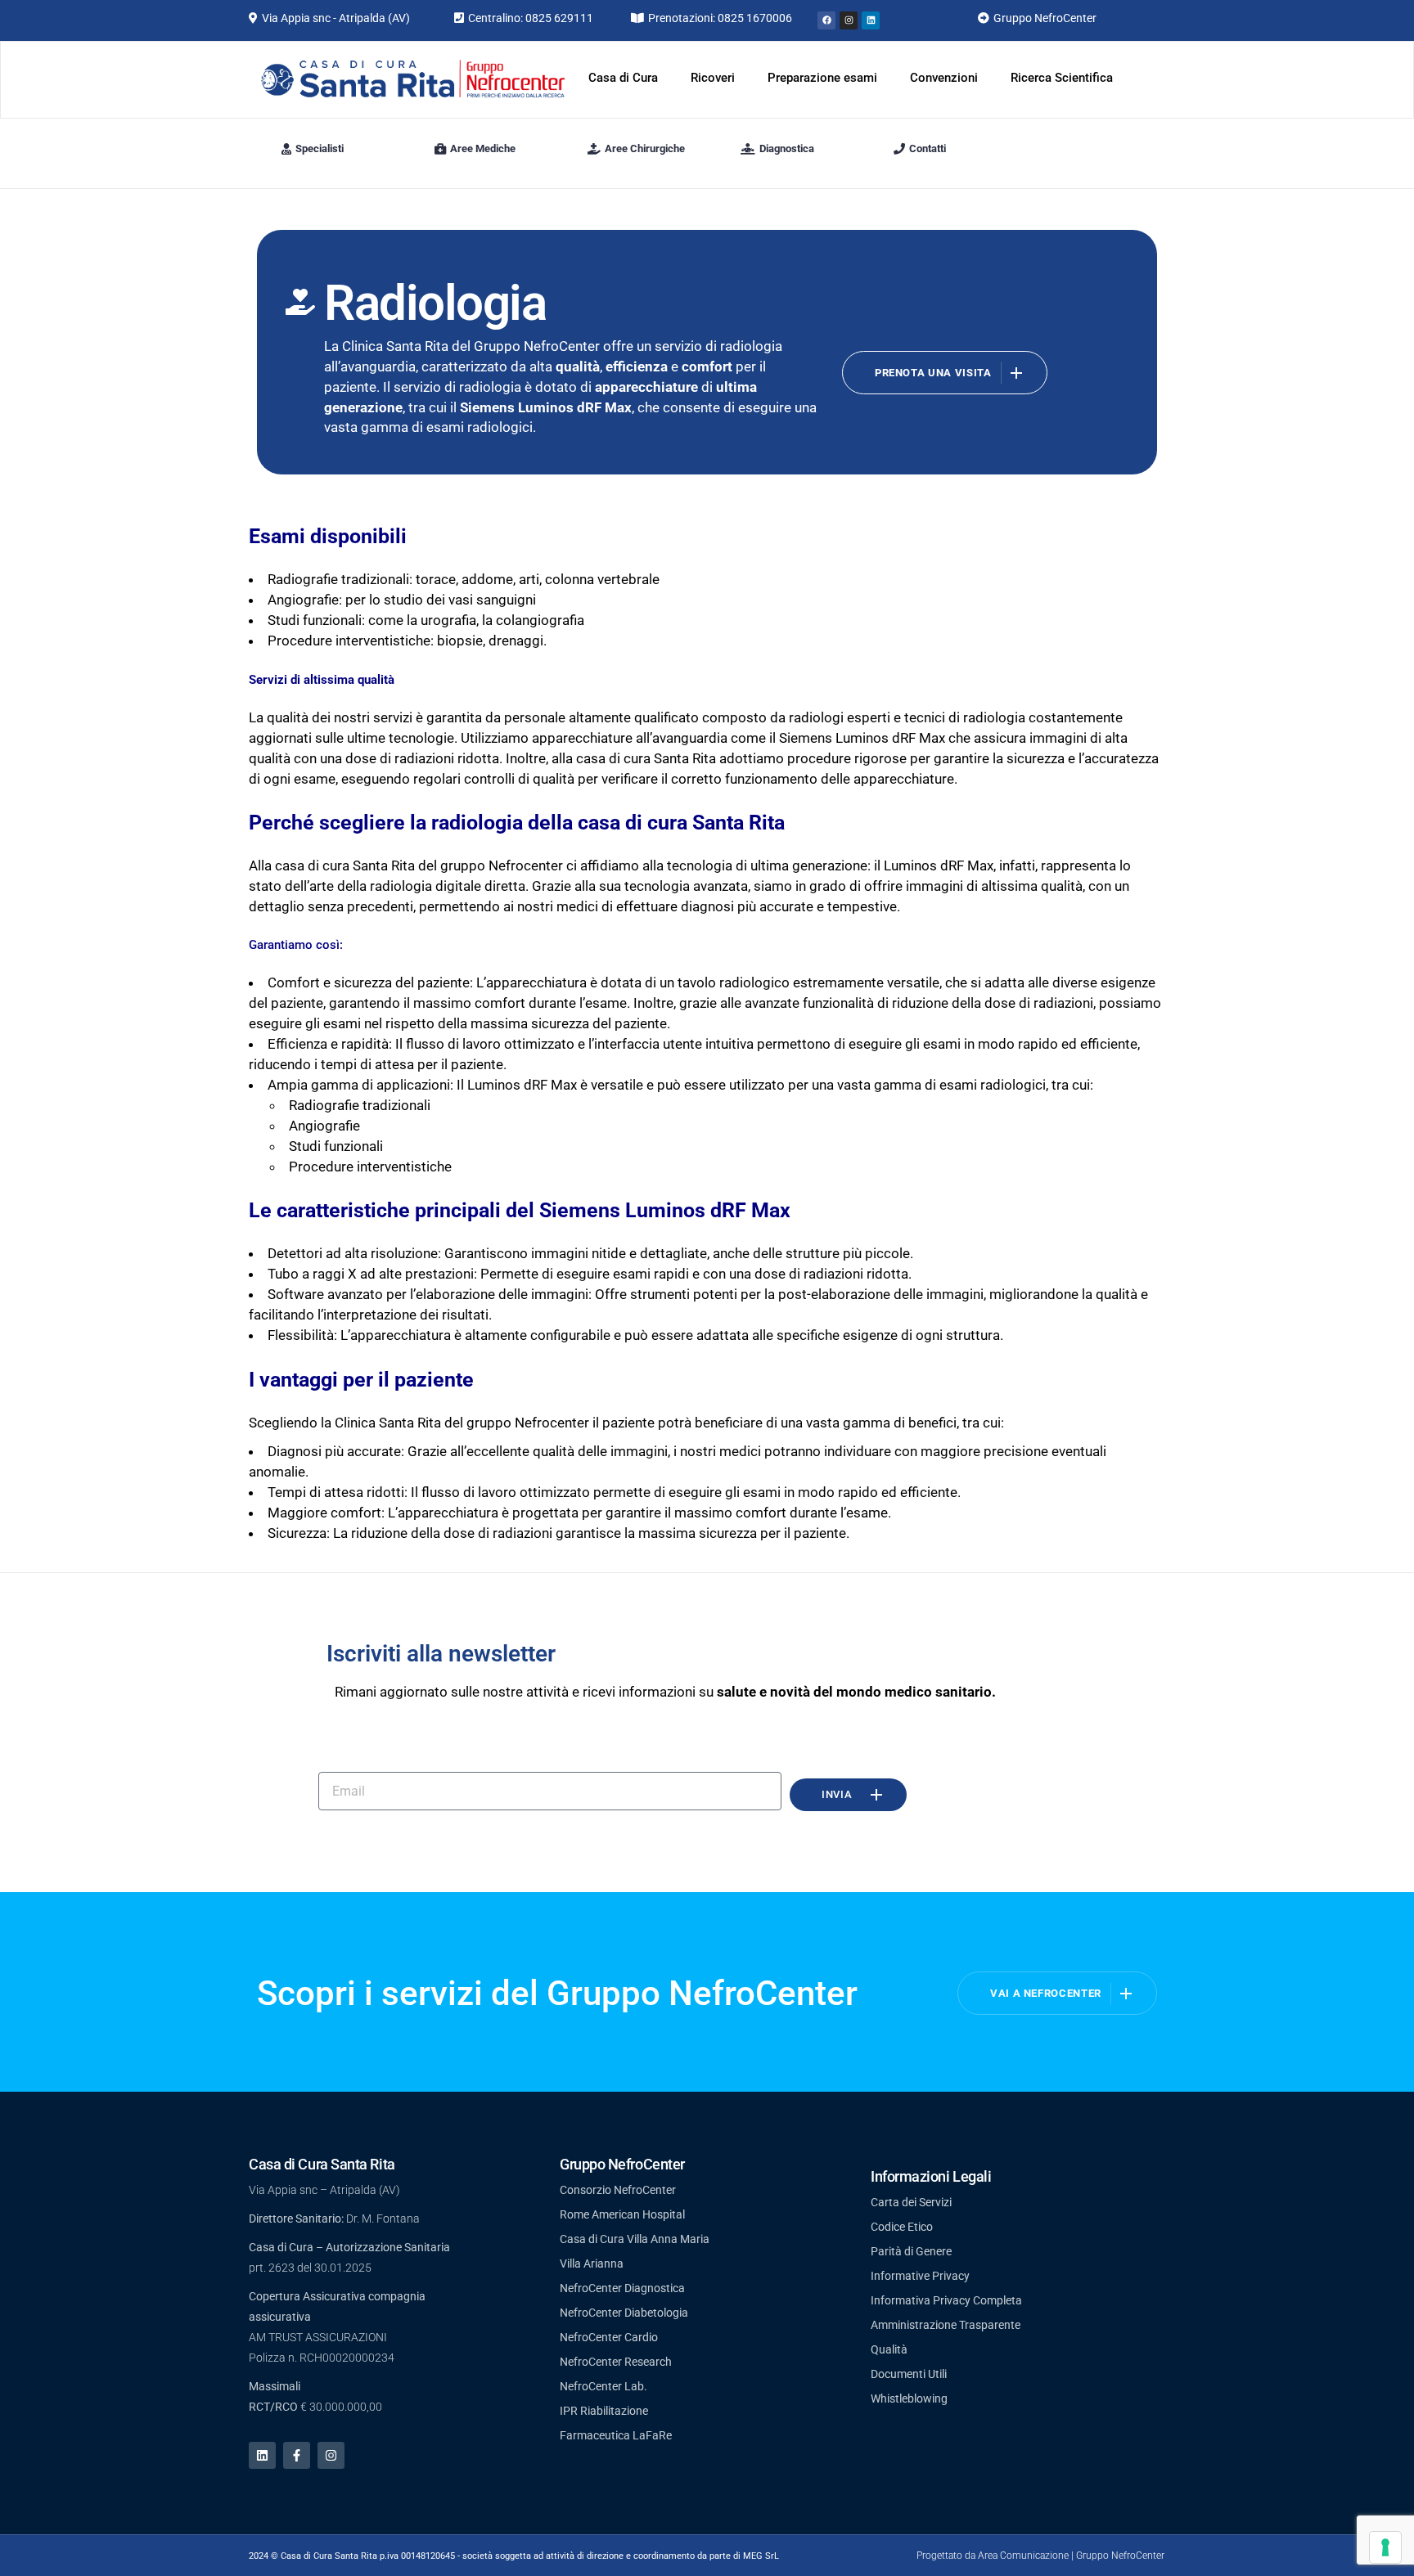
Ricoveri (713, 78)
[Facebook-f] (297, 2455)
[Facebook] (826, 20)
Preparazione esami (822, 78)
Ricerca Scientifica (1062, 78)
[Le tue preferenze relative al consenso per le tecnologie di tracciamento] (1385, 2547)
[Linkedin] (871, 20)
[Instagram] (849, 20)
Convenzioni (944, 78)
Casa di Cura (623, 78)
